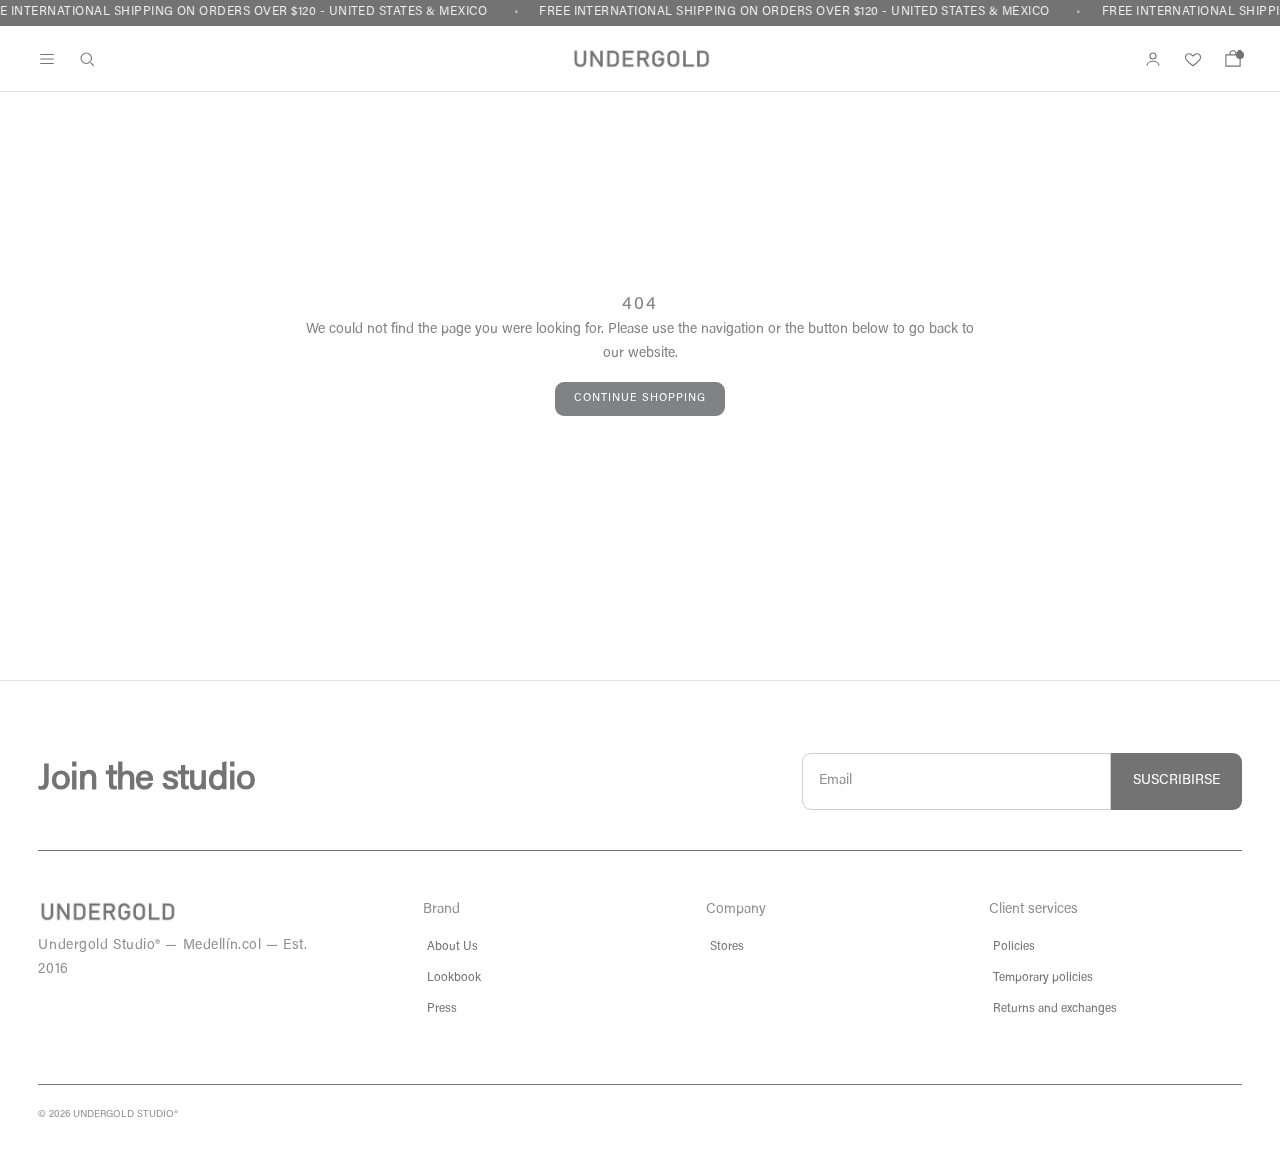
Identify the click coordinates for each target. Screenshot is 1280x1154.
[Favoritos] (1193, 59)
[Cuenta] (1153, 59)
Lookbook (454, 978)
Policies (1014, 947)
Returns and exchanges (1055, 1009)
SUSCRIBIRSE (1176, 781)
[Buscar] (87, 59)
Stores (727, 947)
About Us (452, 947)
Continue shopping (640, 398)
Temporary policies (1043, 978)
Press (442, 1009)
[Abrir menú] (47, 59)
